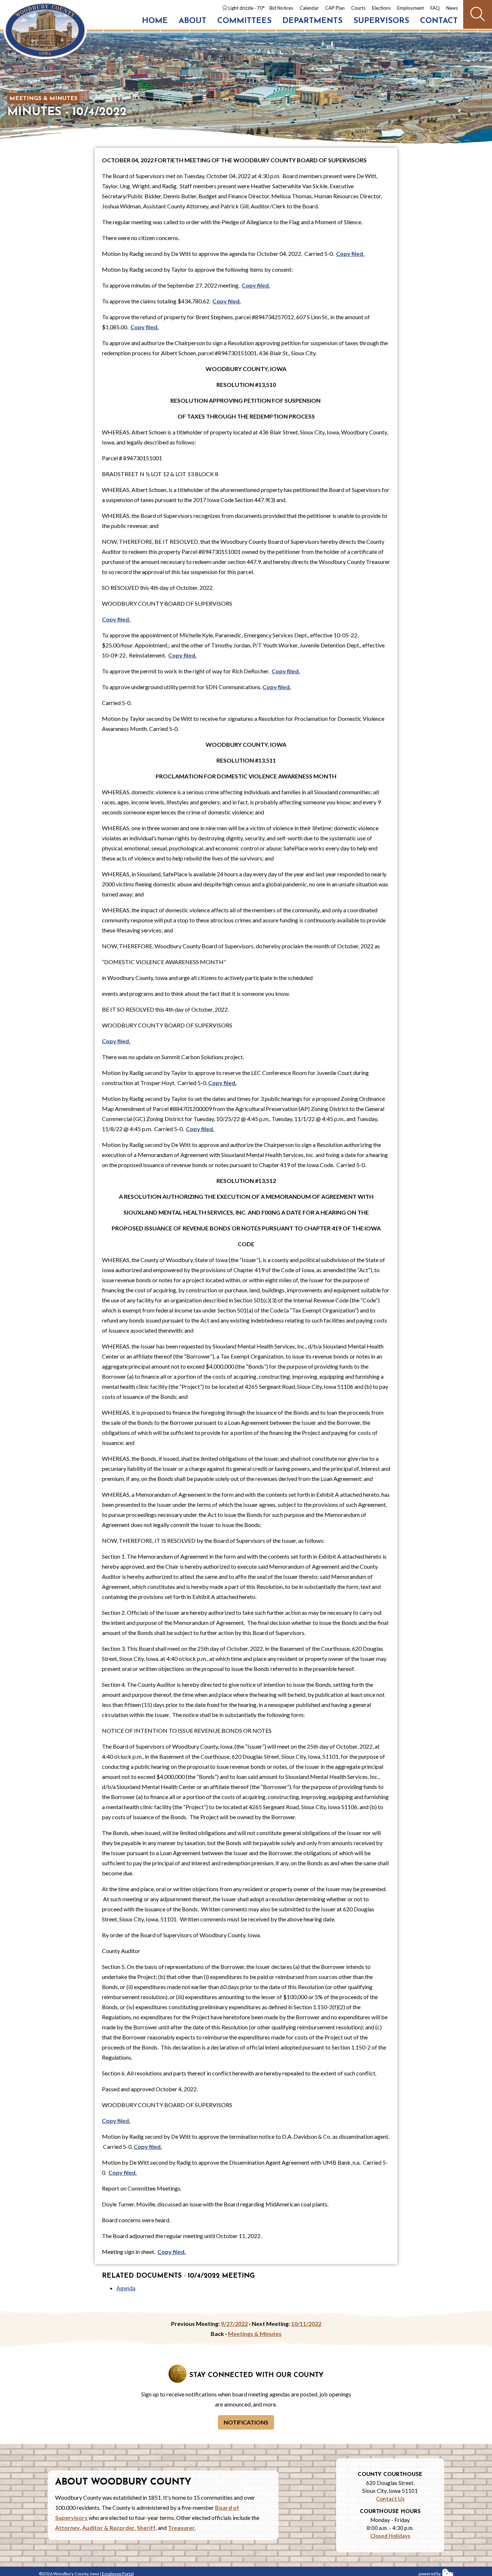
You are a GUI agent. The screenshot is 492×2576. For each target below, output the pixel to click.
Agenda (126, 2288)
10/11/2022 (306, 2324)
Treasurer (181, 2528)
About (193, 21)
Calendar (309, 8)
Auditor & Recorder (108, 2528)
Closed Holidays (390, 2536)
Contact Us (390, 2499)
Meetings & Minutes (43, 99)
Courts (358, 8)
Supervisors (381, 21)
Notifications (246, 2422)
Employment (411, 8)
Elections (381, 8)
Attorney (68, 2528)
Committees (244, 21)
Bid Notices (281, 8)
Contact (439, 21)
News (452, 8)
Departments (312, 21)
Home (155, 21)
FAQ (435, 8)
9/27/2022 (234, 2324)
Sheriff (146, 2528)
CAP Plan (335, 8)
